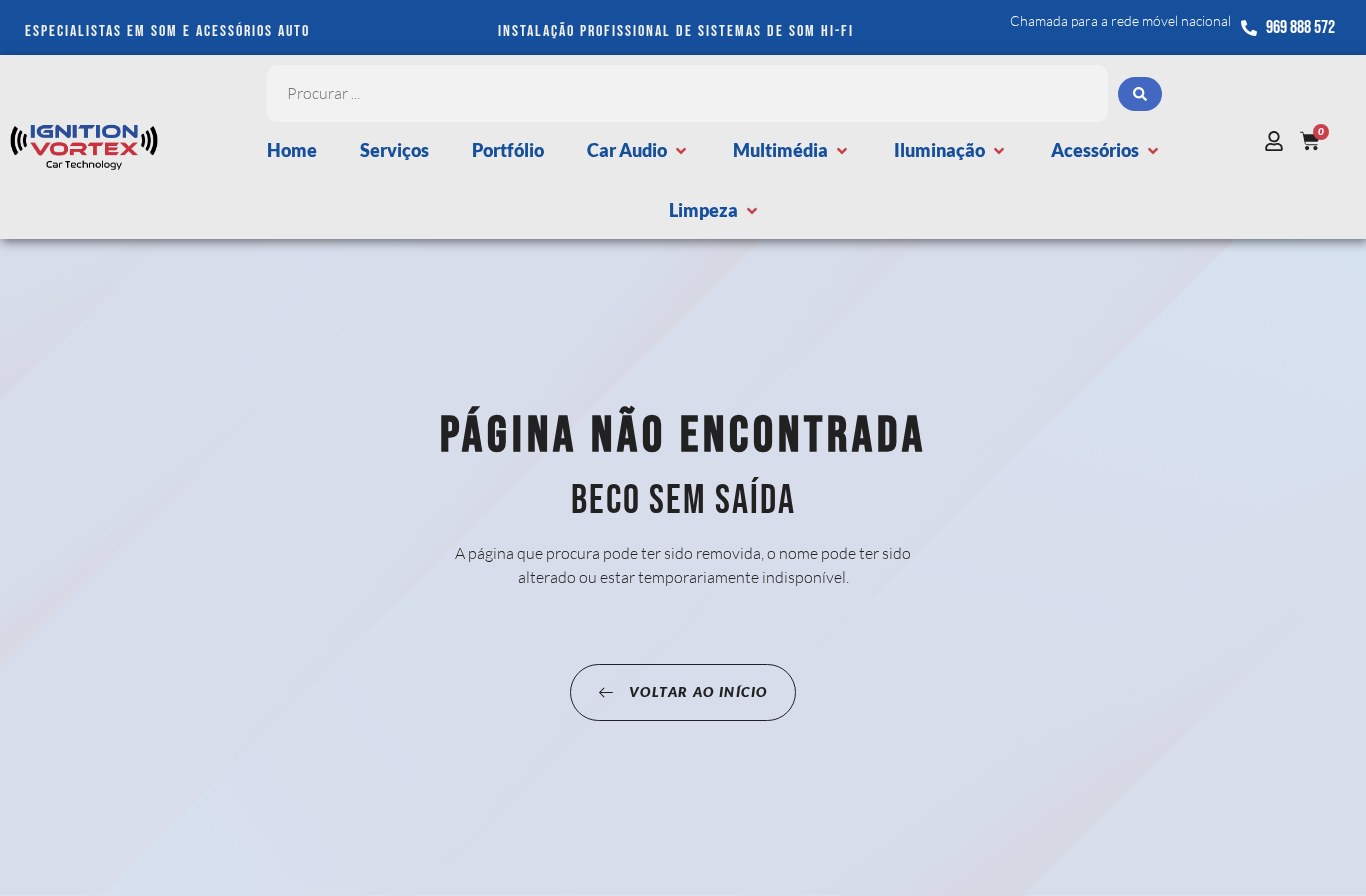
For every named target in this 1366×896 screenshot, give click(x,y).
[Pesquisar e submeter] (1140, 94)
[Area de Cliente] (1279, 141)
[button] (638, 150)
